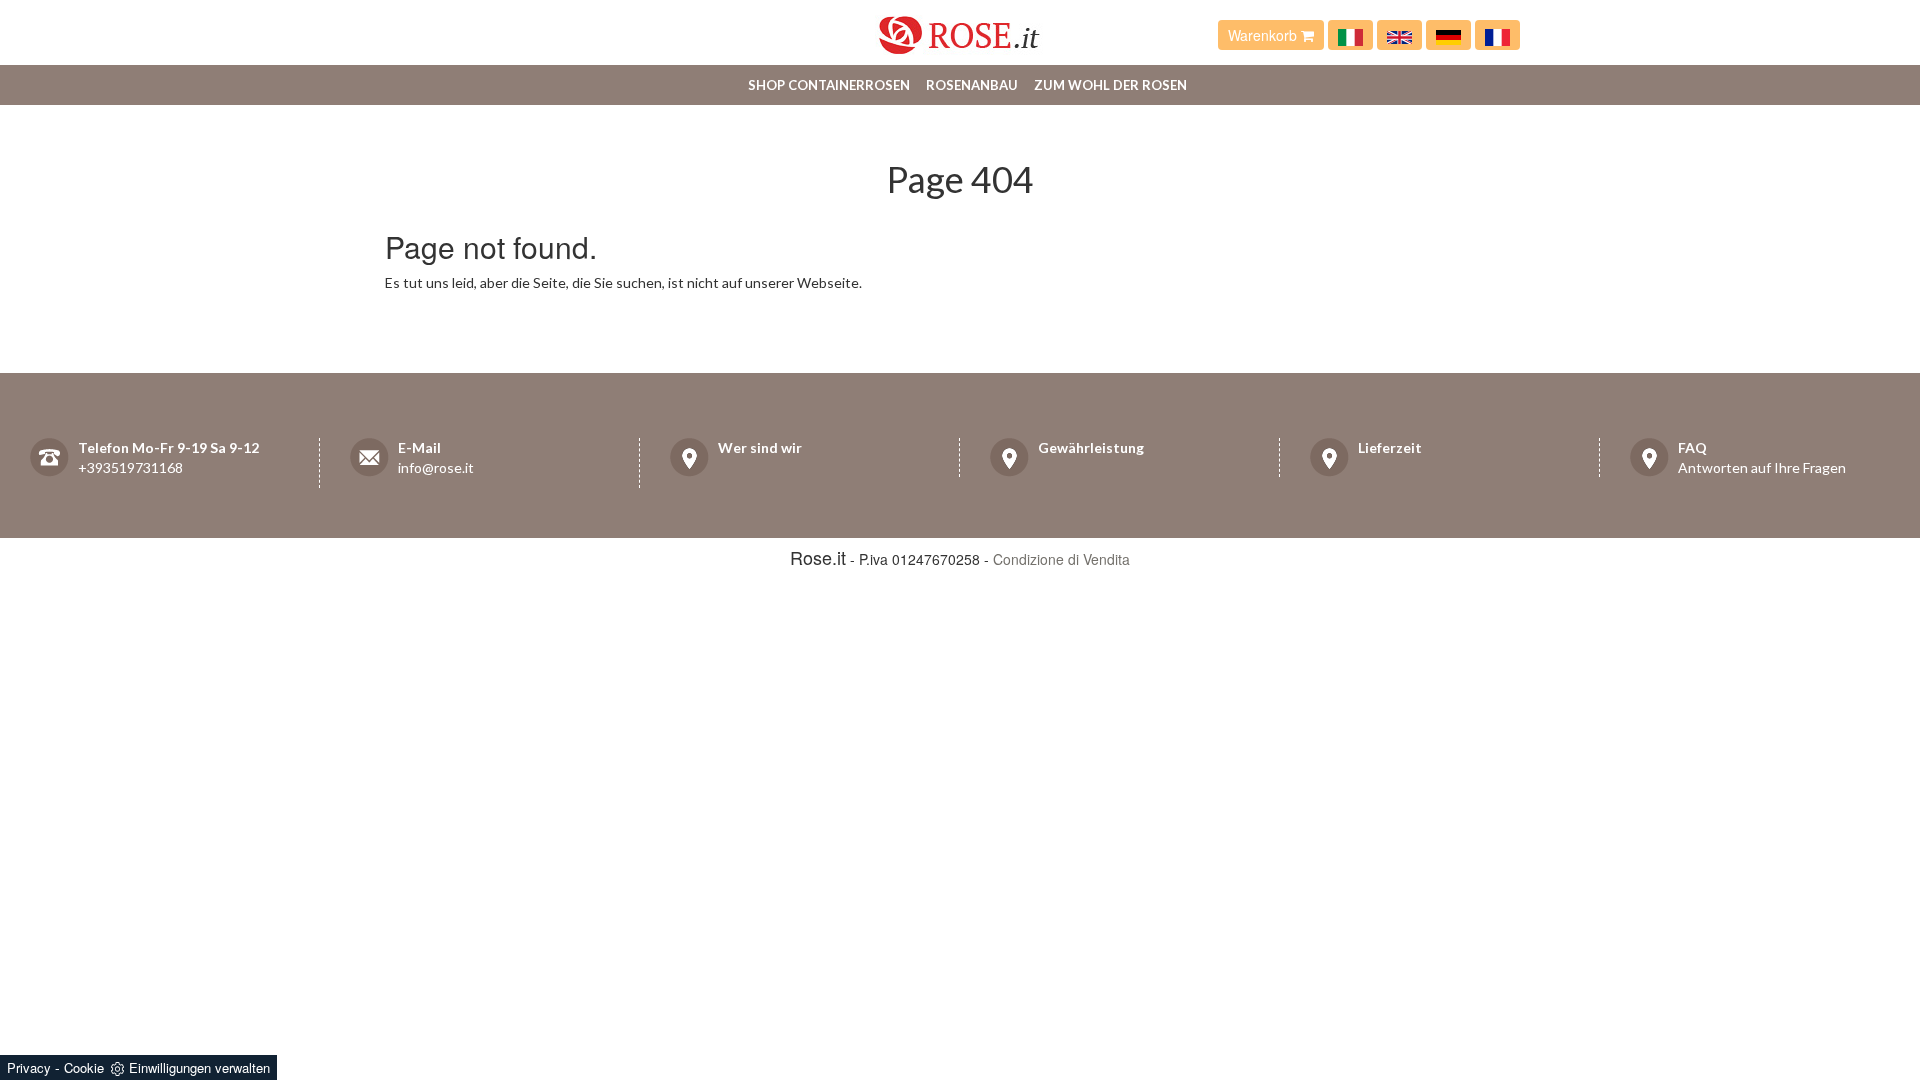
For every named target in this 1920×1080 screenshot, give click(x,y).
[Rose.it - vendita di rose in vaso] (1350, 35)
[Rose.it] (959, 27)
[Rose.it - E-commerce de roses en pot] (1497, 35)
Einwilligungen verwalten (199, 1067)
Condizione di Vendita (1061, 559)
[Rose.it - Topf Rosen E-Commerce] (1448, 35)
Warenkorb (1264, 35)
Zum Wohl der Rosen (1110, 85)
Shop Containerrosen (829, 85)
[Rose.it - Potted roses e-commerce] (1399, 35)
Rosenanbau (972, 85)
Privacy (29, 1067)
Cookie (84, 1067)
